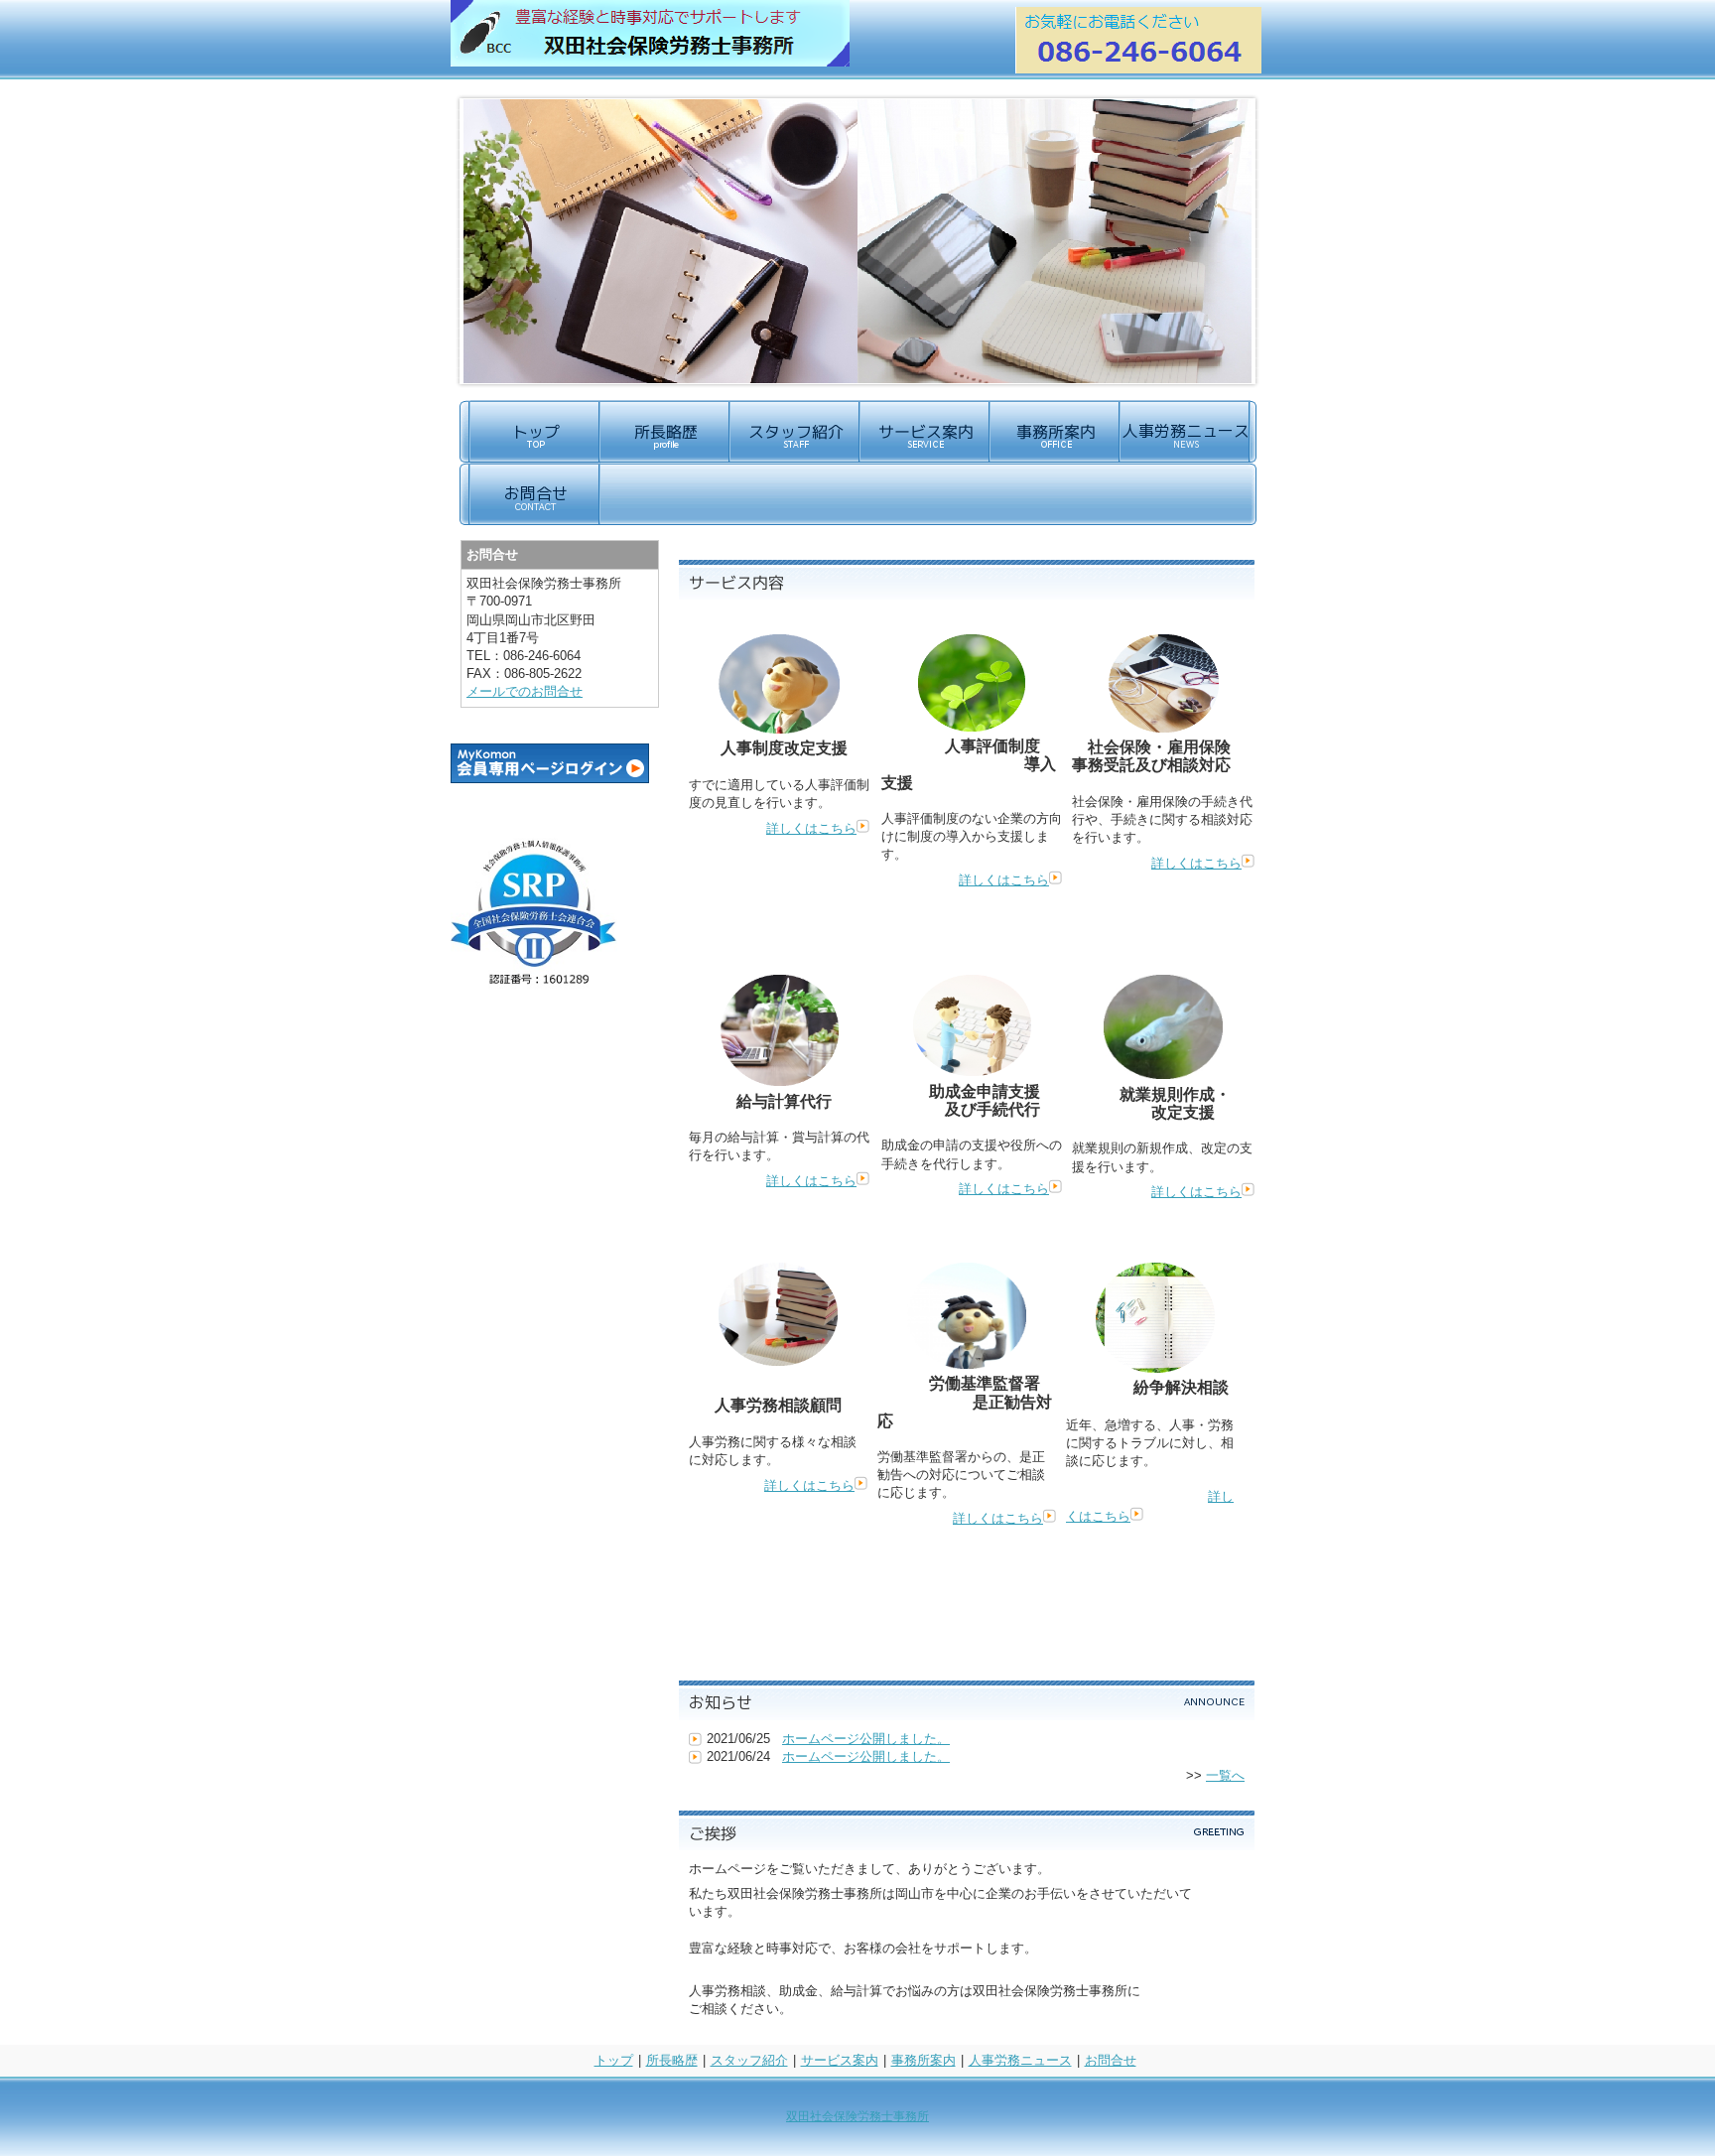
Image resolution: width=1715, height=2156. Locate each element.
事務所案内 (923, 2060)
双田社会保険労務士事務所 (857, 2116)
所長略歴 (672, 2060)
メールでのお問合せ (525, 691)
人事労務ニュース (1020, 2060)
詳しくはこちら (811, 828)
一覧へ (1225, 1775)
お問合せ (1111, 2060)
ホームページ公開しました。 (866, 1739)
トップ (614, 2060)
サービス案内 (840, 2060)
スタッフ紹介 (749, 2060)
